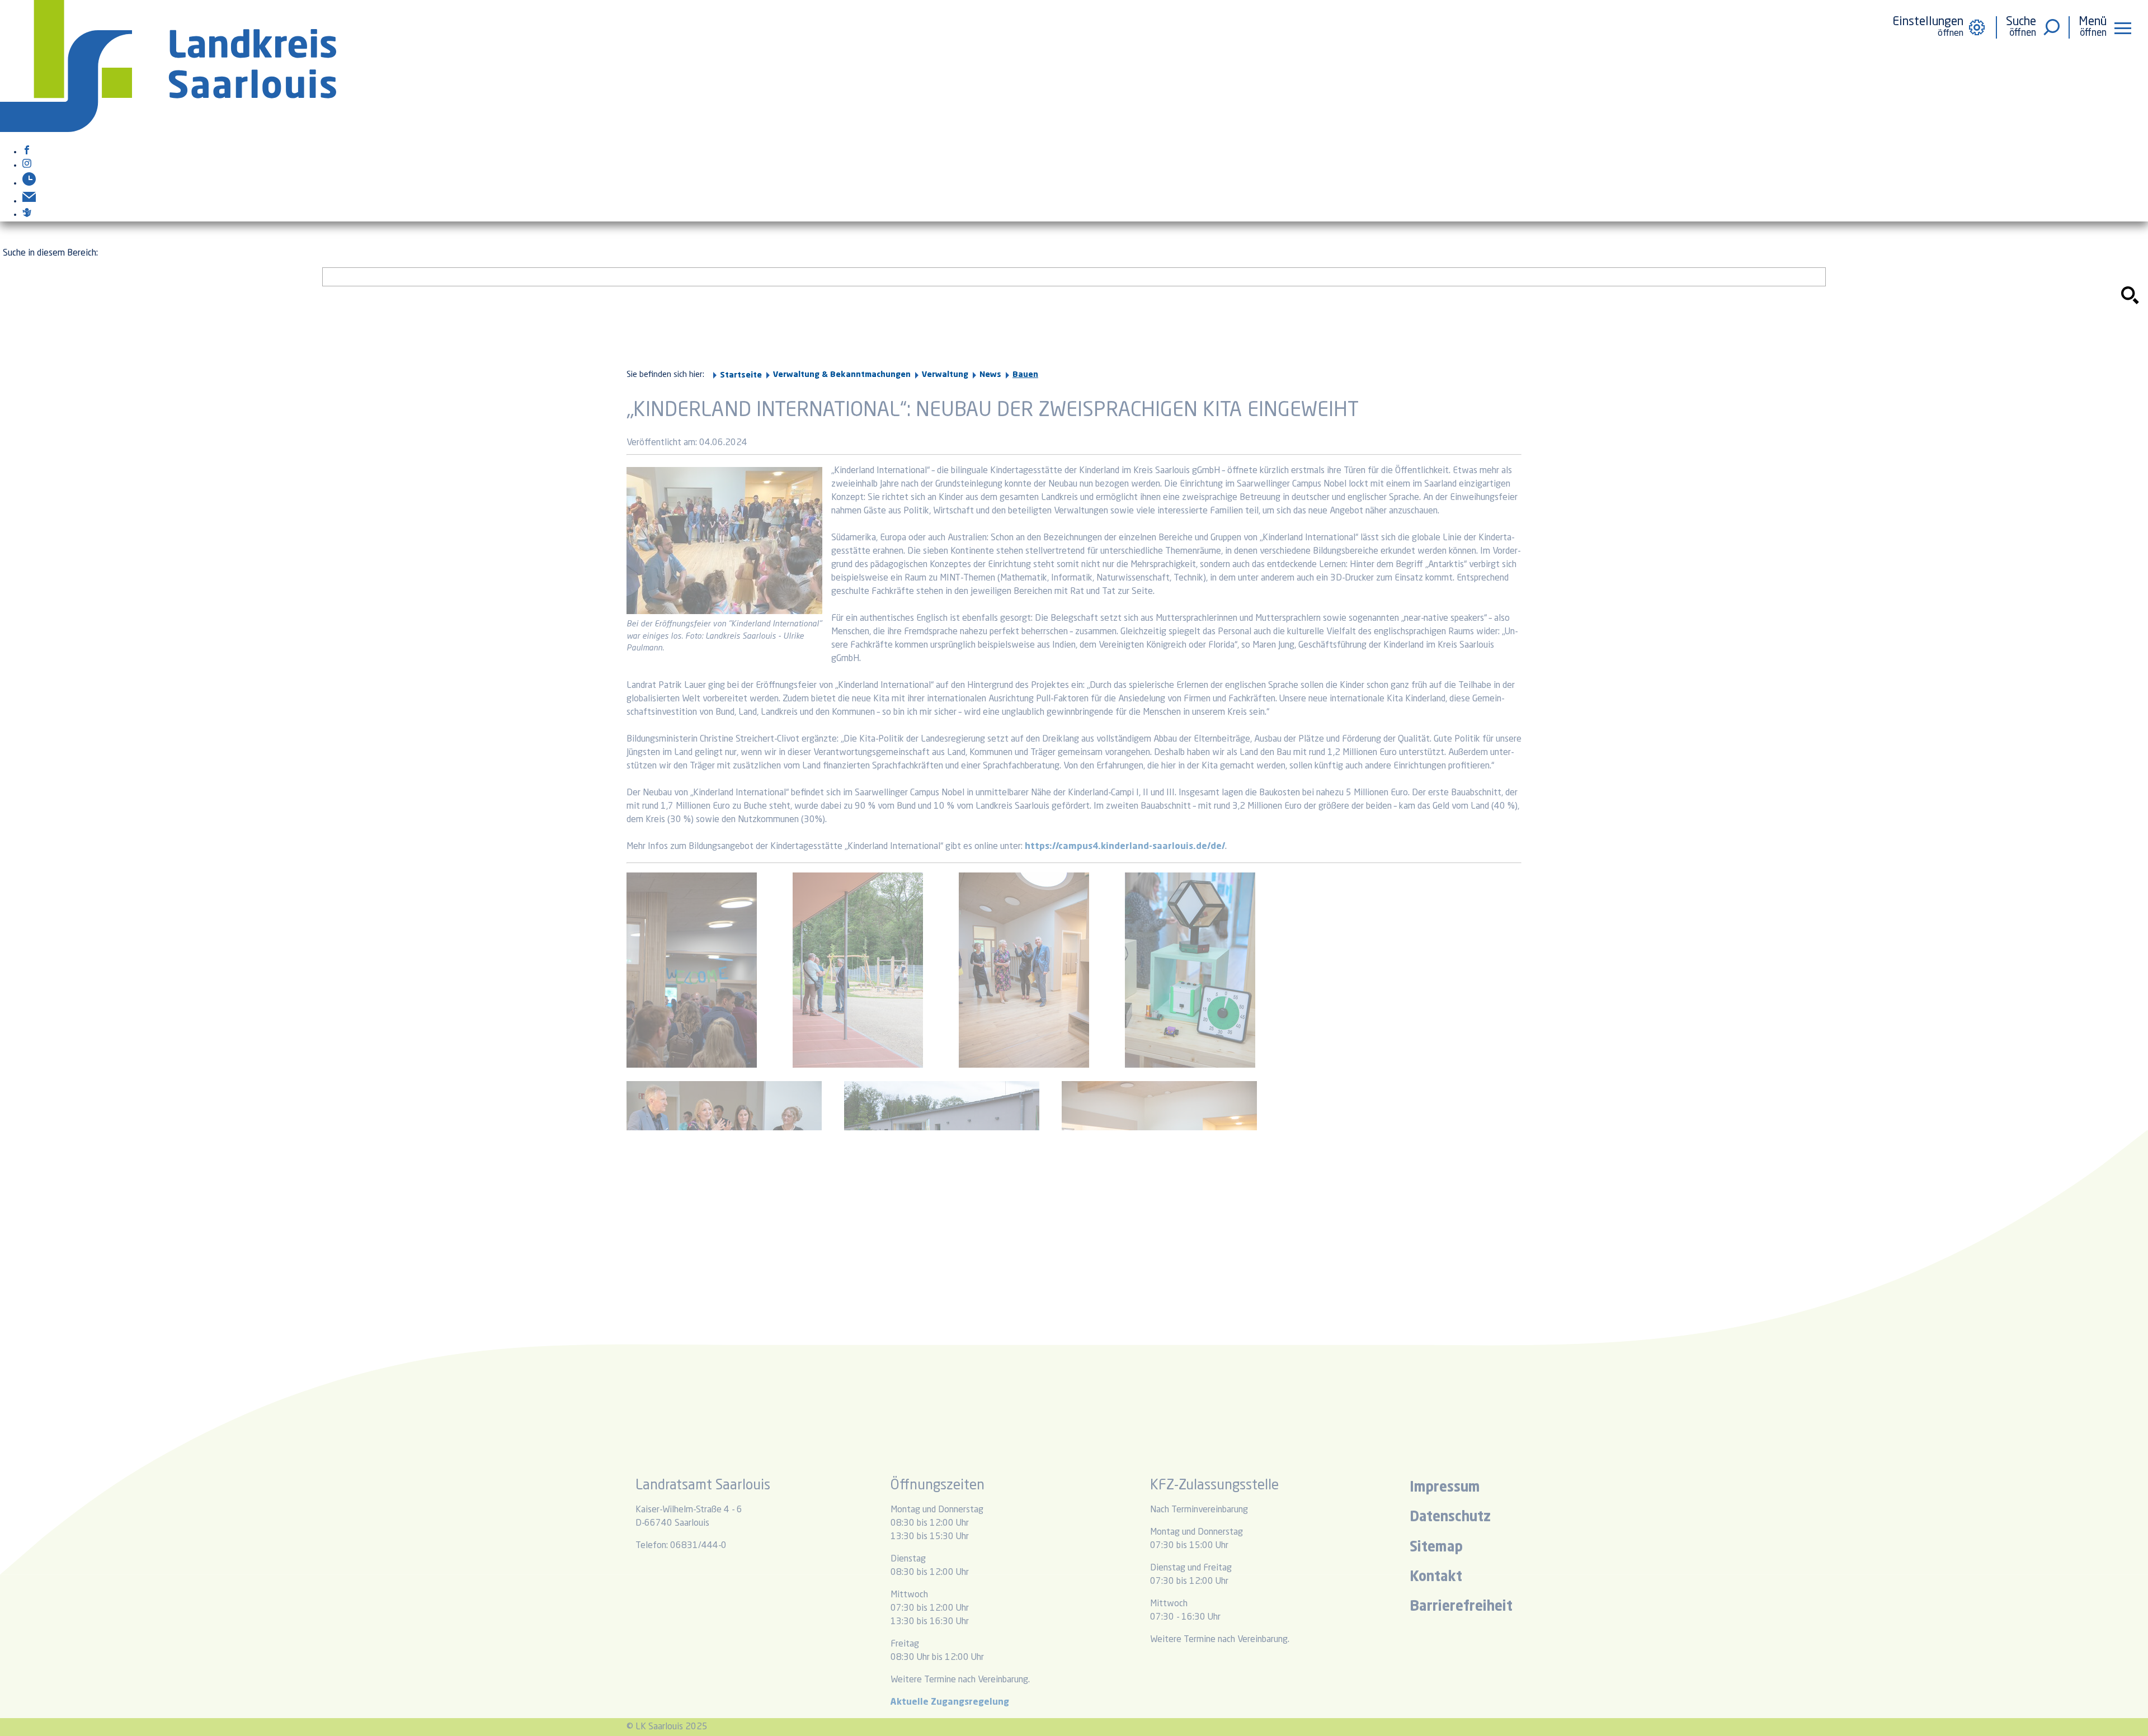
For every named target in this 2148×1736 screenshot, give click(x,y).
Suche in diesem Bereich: (50, 253)
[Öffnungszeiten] (29, 183)
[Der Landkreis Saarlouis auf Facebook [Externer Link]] (27, 152)
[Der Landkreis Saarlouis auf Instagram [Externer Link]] (27, 166)
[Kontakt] (29, 201)
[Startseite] (168, 130)
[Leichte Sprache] (27, 215)
